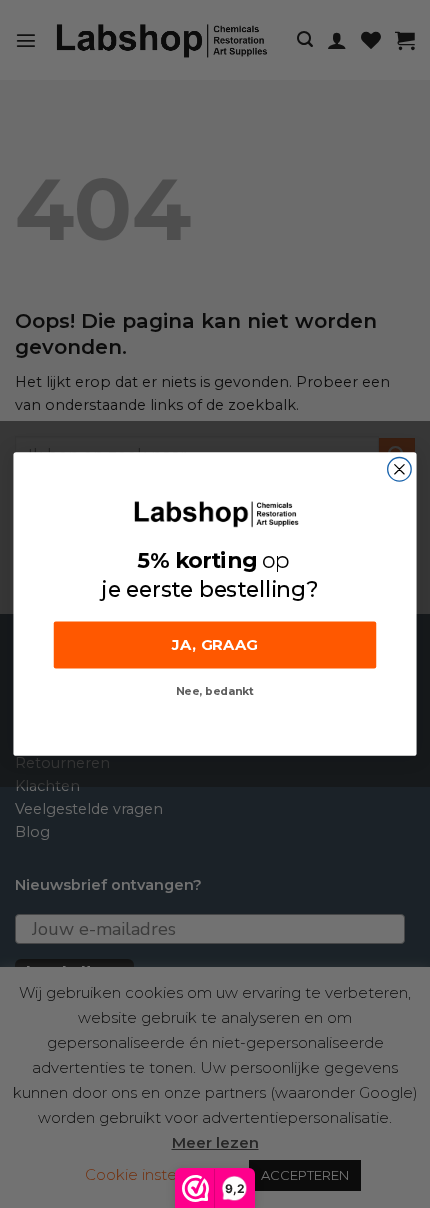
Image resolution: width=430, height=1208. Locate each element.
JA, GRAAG (214, 645)
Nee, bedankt (214, 692)
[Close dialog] (400, 470)
